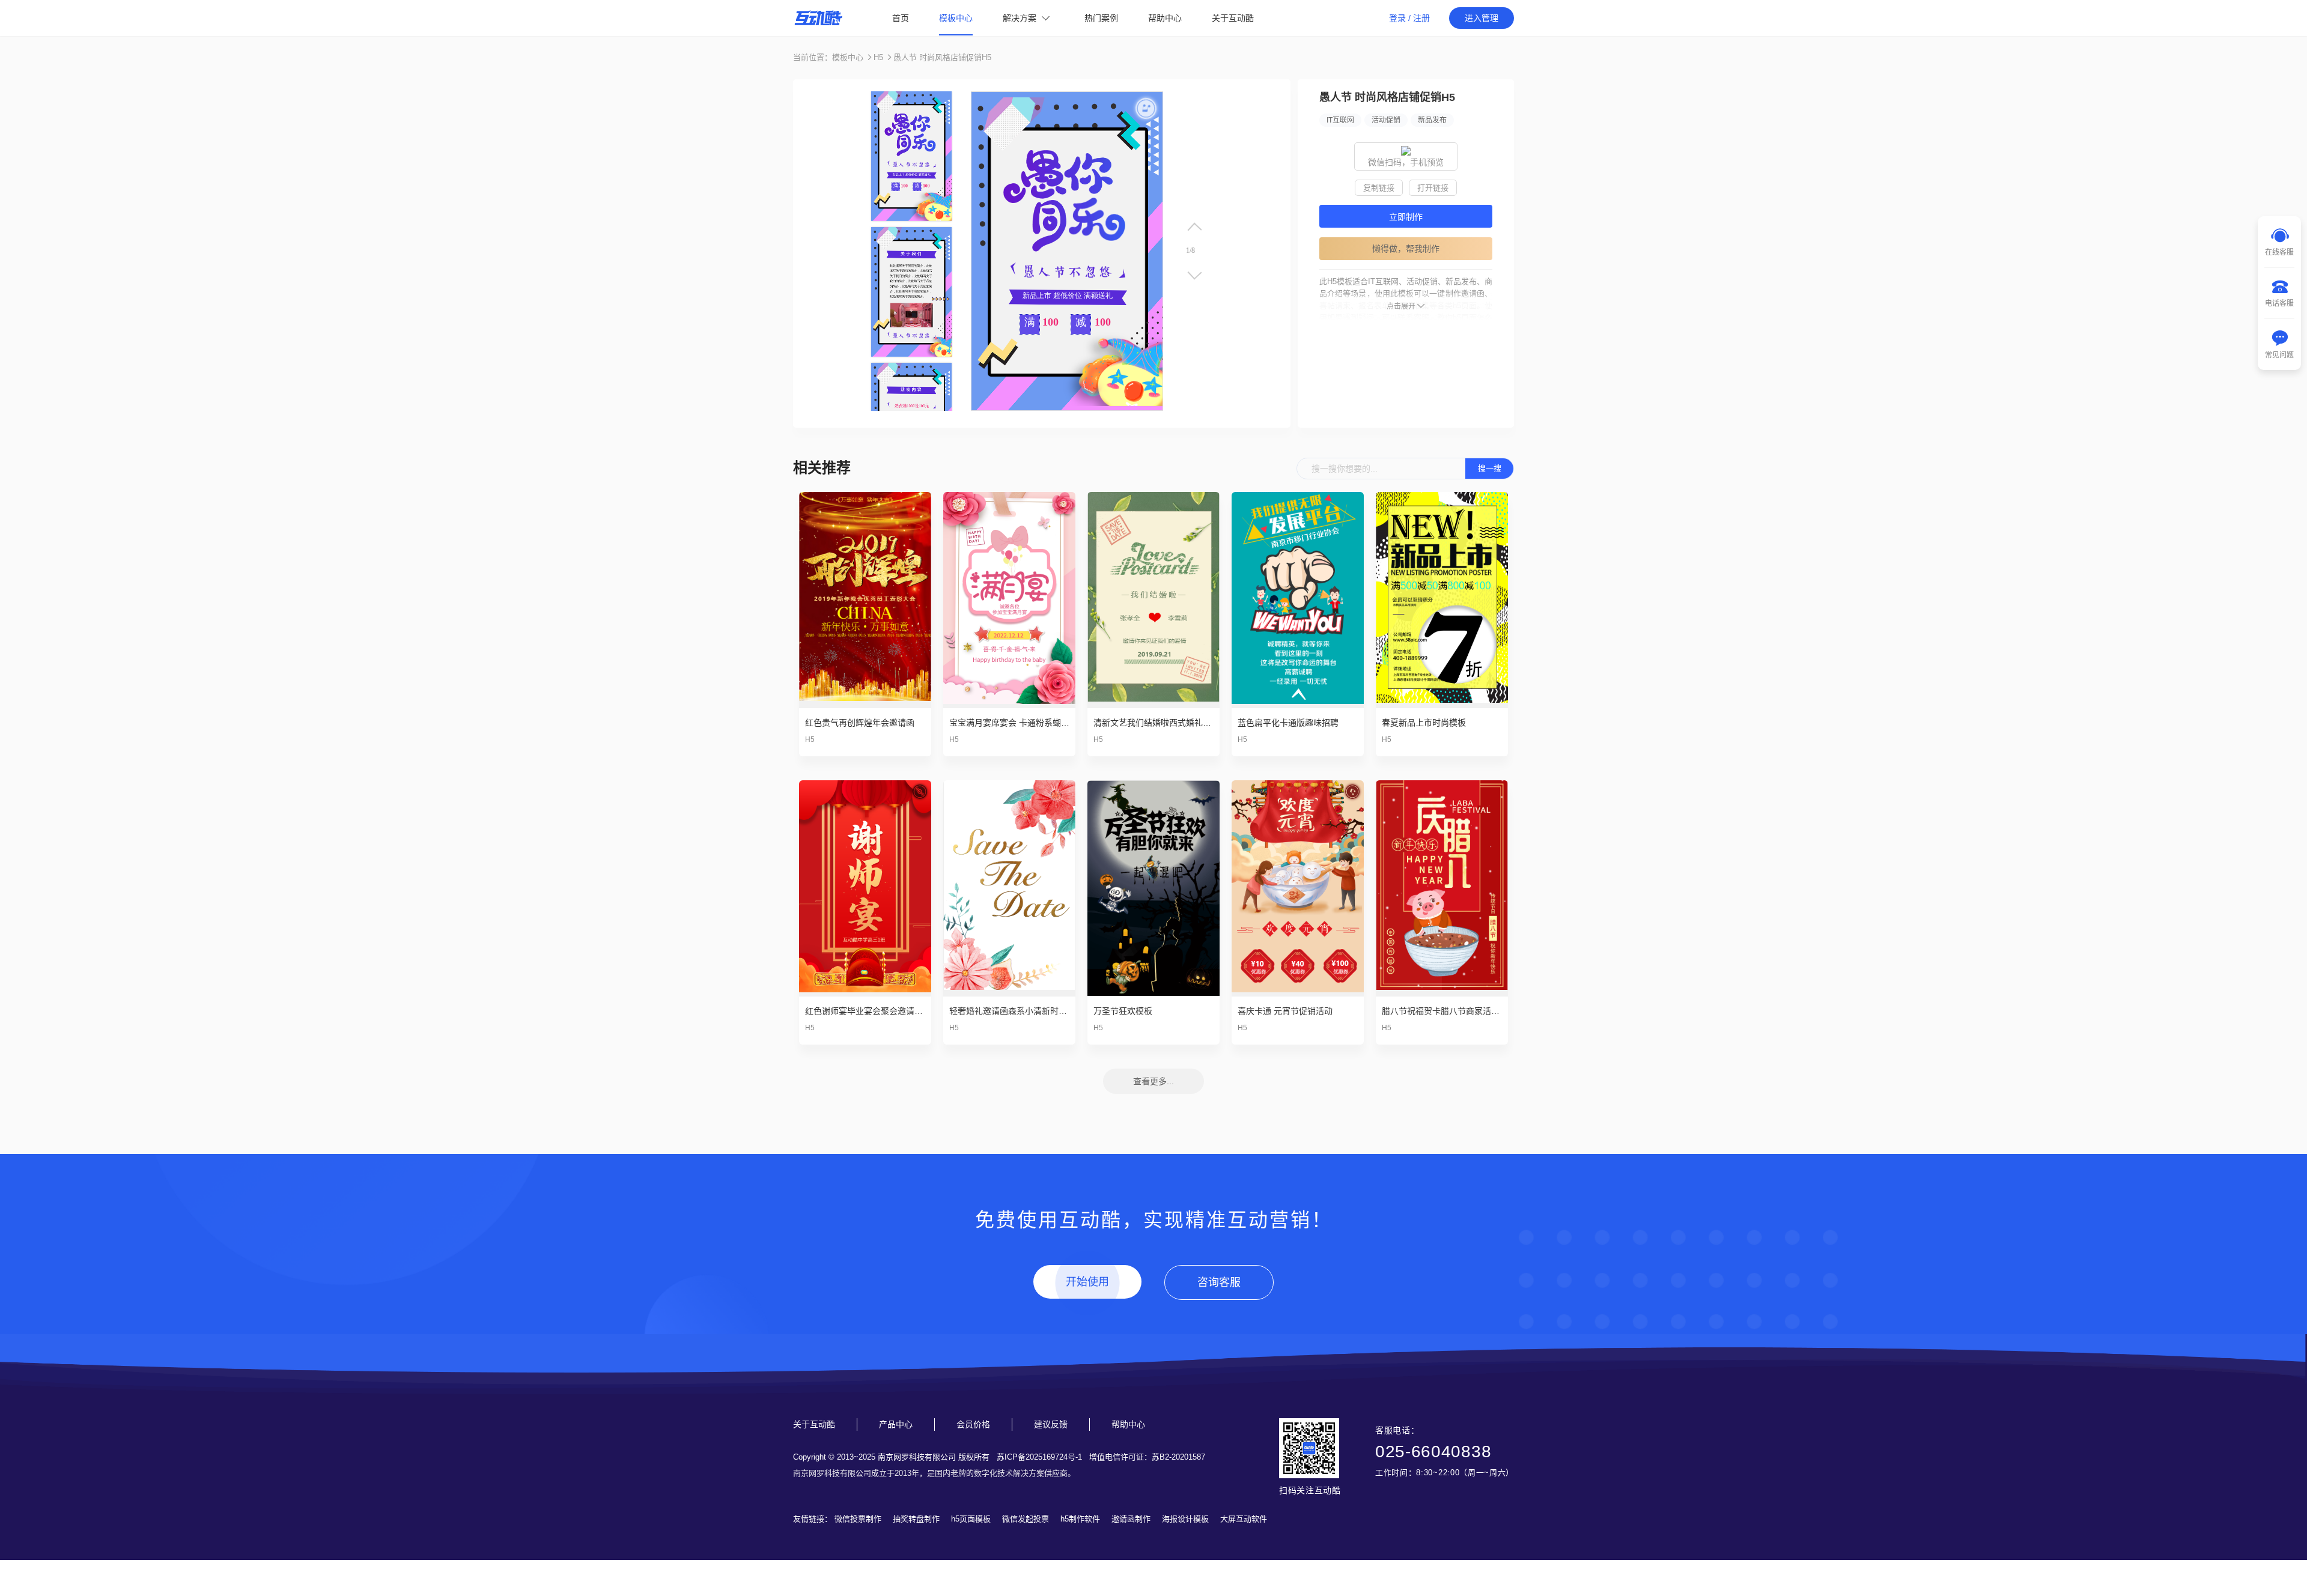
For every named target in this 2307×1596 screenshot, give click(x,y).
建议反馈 (1051, 1424)
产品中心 (896, 1424)
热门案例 (1101, 18)
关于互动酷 (1233, 18)
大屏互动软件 (1244, 1519)
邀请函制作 (1131, 1519)
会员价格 (973, 1424)
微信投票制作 (858, 1519)
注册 (1421, 18)
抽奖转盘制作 (916, 1519)
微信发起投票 (1026, 1519)
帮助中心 (1165, 18)
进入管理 (1482, 18)
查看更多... (1153, 1081)
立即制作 (1406, 217)
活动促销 (1386, 120)
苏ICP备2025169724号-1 (1039, 1457)
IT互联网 (1340, 120)
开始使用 (1087, 1282)
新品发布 (1432, 120)
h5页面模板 (971, 1519)
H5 (878, 57)
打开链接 (1433, 188)
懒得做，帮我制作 (1406, 249)
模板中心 (956, 18)
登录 (1397, 18)
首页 (901, 18)
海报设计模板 (1185, 1519)
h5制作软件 (1080, 1519)
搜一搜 (1490, 468)
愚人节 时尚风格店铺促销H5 (942, 57)
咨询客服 (1219, 1282)
